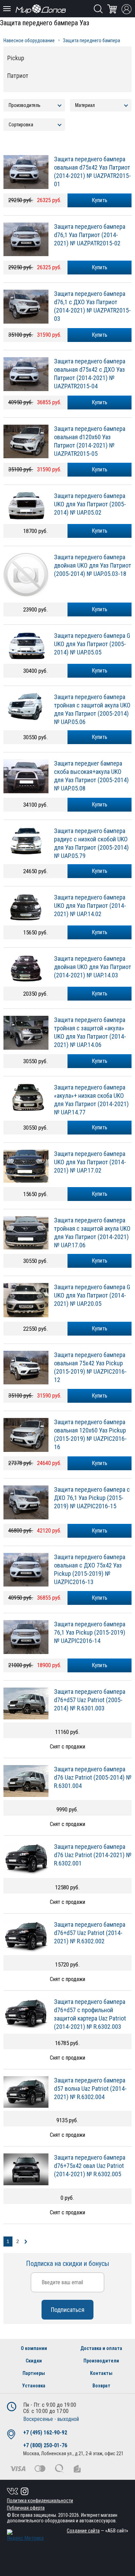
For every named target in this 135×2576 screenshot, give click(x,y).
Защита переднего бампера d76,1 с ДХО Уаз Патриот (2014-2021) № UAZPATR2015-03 (92, 306)
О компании (34, 2348)
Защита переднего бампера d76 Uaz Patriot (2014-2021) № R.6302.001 (93, 1855)
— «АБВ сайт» (97, 2531)
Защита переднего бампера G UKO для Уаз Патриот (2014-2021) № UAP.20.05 (92, 1295)
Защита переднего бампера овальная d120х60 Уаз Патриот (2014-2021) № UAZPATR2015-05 (90, 441)
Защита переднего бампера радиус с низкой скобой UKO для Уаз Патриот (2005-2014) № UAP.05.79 (91, 843)
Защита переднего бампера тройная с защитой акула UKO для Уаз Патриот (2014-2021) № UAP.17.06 (92, 1233)
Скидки (34, 2361)
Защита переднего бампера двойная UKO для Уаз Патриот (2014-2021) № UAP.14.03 (93, 967)
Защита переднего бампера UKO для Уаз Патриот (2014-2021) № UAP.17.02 (90, 1162)
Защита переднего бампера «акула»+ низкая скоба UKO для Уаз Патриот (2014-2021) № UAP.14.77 (91, 1100)
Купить (100, 531)
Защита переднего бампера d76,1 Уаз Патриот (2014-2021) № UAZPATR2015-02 (90, 235)
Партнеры (34, 2373)
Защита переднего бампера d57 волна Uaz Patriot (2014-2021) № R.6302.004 (90, 2089)
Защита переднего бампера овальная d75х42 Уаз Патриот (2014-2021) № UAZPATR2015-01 (92, 171)
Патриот (18, 76)
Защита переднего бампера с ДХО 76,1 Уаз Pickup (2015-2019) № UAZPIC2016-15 (92, 1498)
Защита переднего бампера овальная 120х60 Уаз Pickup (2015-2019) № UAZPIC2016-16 (90, 1434)
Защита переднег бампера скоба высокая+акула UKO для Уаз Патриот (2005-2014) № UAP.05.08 (91, 776)
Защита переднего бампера (92, 40)
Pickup (16, 58)
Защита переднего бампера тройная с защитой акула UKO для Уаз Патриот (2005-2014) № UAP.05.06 (92, 709)
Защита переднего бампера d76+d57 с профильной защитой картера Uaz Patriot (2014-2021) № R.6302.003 (90, 2014)
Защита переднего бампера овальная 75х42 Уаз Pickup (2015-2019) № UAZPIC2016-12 (90, 1367)
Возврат (101, 2386)
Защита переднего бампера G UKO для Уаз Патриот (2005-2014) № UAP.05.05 (92, 644)
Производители (101, 2361)
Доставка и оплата (101, 2348)
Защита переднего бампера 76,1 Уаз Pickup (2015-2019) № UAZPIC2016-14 (90, 1632)
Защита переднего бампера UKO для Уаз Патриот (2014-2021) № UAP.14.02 (90, 906)
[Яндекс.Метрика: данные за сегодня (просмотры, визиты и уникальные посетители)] (25, 2535)
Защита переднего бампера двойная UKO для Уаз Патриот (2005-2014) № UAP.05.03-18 (93, 565)
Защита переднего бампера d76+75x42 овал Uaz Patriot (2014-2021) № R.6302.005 (90, 2166)
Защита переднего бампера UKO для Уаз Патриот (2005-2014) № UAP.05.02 (90, 504)
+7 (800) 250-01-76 (45, 2445)
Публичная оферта (26, 2508)
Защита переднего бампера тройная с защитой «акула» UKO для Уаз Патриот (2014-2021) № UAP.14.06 (90, 1032)
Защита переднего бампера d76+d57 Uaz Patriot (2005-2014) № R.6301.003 (90, 1700)
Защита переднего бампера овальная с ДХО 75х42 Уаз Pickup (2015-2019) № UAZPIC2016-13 (90, 1569)
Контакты (101, 2373)
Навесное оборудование (29, 40)
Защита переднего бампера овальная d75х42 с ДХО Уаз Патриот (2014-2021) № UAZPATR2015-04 (90, 374)
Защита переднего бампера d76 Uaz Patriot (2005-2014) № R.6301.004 (93, 1777)
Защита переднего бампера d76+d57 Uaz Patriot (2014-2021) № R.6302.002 (90, 1933)
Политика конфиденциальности (40, 2501)
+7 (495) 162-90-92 (45, 2433)
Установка (34, 2386)
